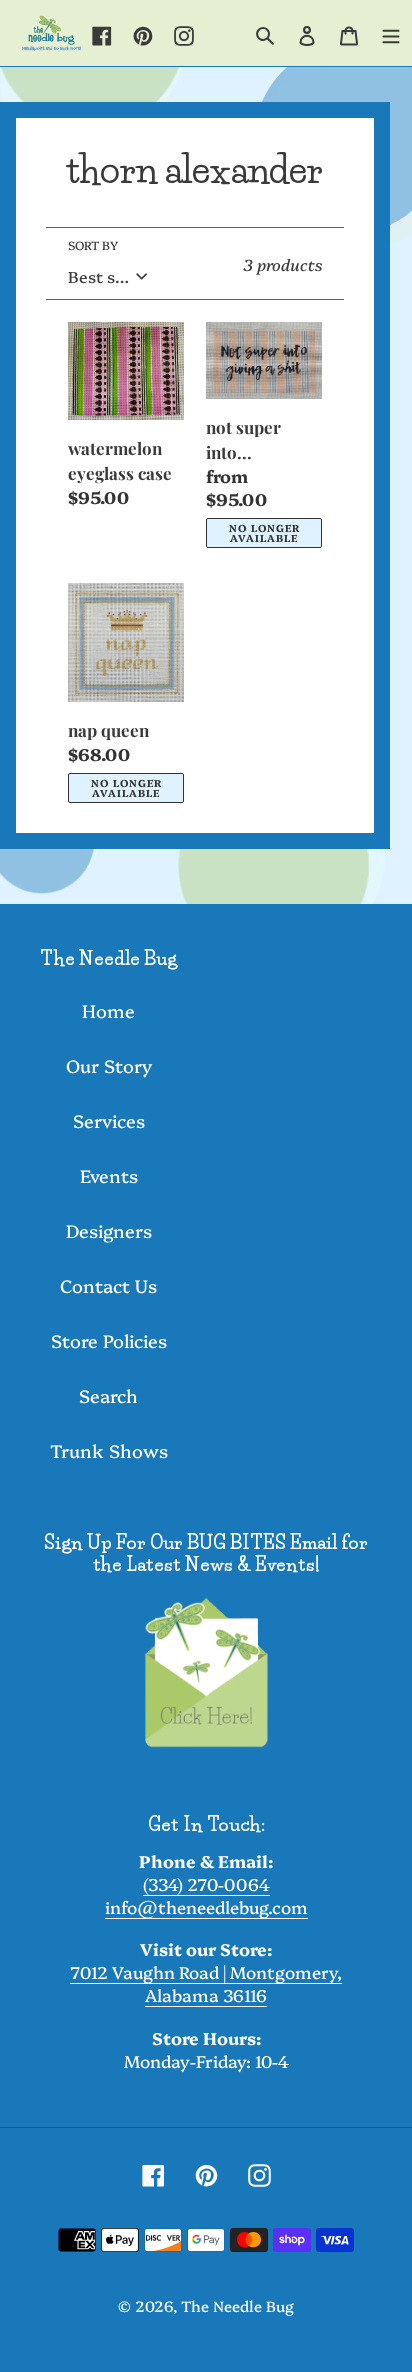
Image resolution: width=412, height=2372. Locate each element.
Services (109, 1120)
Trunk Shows (109, 1450)
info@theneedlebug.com (206, 1906)
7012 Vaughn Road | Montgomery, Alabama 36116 (206, 1983)
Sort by (93, 244)
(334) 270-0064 (206, 1883)
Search (108, 1395)
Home (108, 1010)
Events (109, 1175)
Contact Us (108, 1285)
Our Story (109, 1065)
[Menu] (391, 33)
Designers (109, 1230)
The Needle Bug (237, 2305)
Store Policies (109, 1340)
